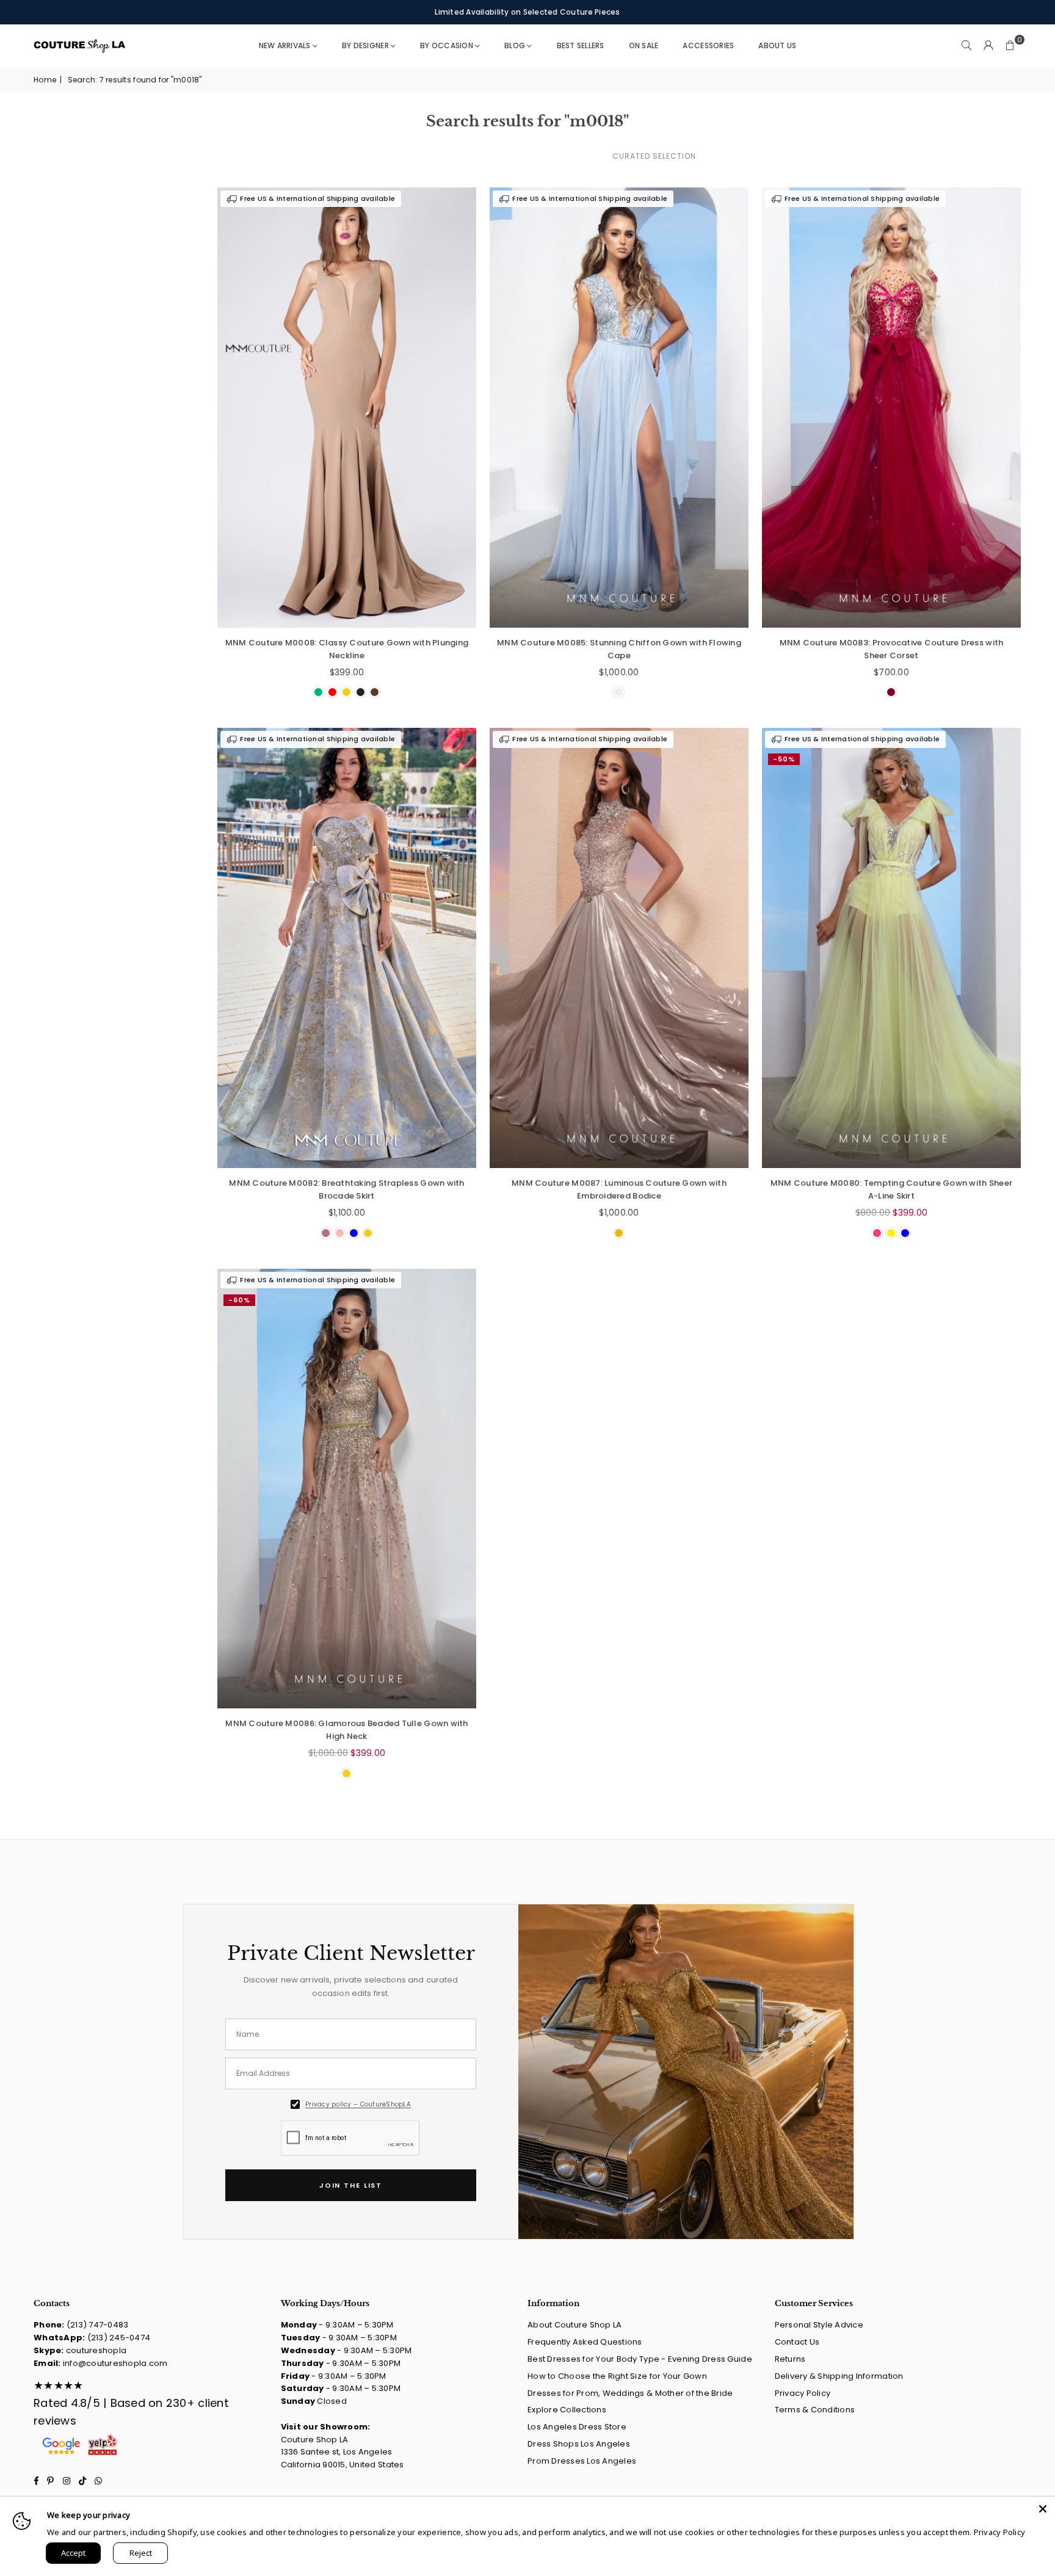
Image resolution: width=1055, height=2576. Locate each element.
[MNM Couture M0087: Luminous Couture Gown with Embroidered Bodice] (619, 948)
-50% (784, 759)
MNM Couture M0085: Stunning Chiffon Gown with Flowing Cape (619, 649)
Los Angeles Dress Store (577, 2427)
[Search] (966, 46)
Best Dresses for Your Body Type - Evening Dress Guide (640, 2359)
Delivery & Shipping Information (839, 2376)
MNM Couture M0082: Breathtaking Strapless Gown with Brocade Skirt (346, 1189)
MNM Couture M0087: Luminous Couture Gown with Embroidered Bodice (619, 1189)
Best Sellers (581, 45)
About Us (777, 45)
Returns (790, 2359)
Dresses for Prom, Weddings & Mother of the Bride (630, 2393)
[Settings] (988, 46)
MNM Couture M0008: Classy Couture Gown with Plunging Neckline (347, 649)
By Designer (365, 45)
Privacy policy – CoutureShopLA (358, 2104)
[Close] (1043, 2509)
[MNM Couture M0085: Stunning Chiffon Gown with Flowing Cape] (619, 408)
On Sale (644, 45)
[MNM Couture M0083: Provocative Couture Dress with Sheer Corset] (891, 408)
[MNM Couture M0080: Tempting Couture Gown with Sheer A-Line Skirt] (891, 948)
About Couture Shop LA (575, 2325)
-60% (239, 1300)
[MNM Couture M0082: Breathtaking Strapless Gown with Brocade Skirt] (347, 948)
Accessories (708, 45)
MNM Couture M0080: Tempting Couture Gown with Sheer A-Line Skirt (891, 1189)
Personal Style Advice (819, 2325)
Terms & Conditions (815, 2410)
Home (45, 80)
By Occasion (447, 45)
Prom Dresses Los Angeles (582, 2461)
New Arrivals (285, 45)
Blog (515, 45)
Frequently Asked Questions (585, 2342)
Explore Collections (567, 2410)
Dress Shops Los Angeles (579, 2444)
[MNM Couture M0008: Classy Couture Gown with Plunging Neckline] (347, 408)
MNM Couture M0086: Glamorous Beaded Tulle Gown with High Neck (346, 1730)
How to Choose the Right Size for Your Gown (617, 2376)
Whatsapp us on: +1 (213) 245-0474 (527, 12)
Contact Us (797, 2342)
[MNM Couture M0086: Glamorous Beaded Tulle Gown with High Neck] (347, 1489)
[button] (1010, 46)
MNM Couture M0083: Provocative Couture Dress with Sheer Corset (892, 649)
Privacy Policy (803, 2393)
